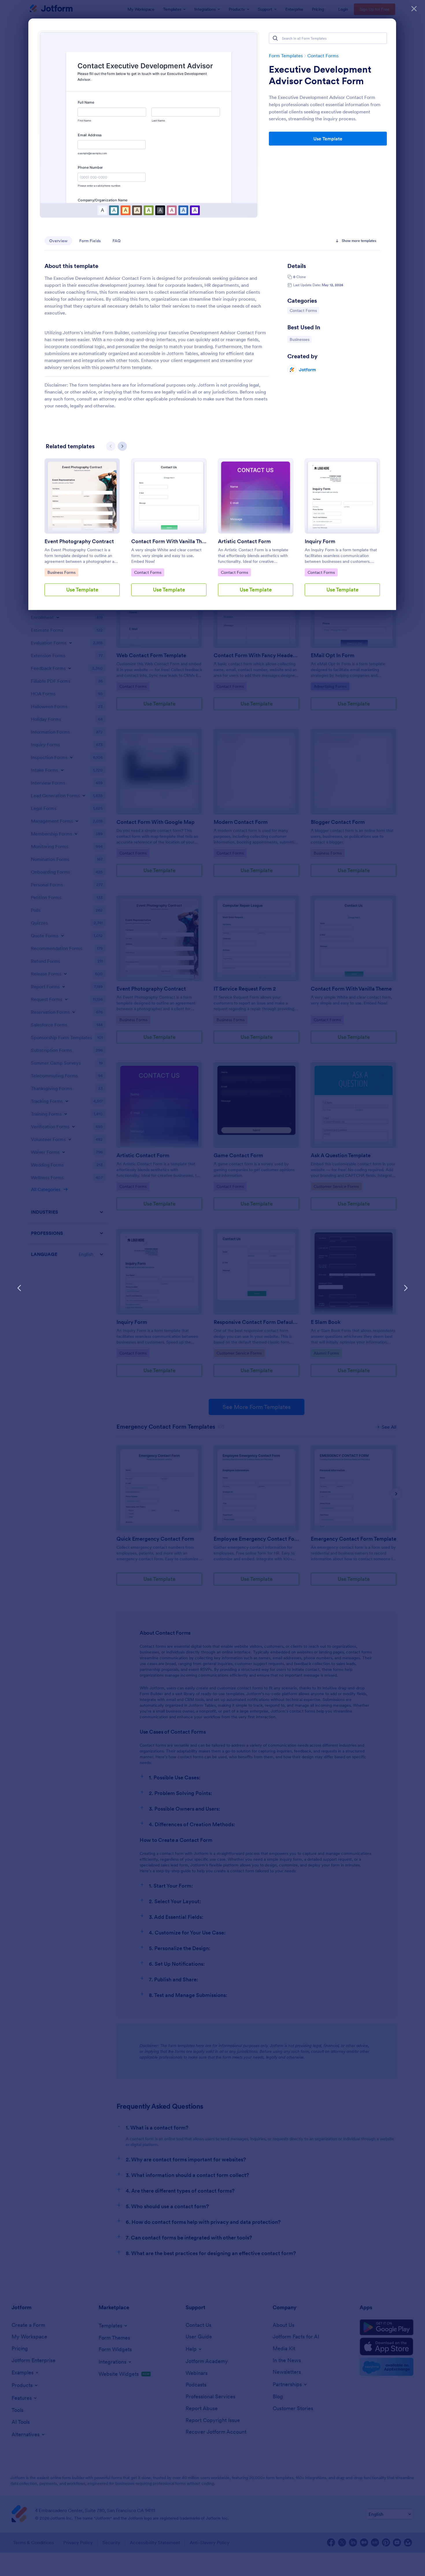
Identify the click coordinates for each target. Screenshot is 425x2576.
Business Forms (62, 572)
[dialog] (212, 1288)
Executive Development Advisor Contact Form (320, 75)
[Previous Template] (19, 1288)
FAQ (117, 241)
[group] (82, 532)
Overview (58, 241)
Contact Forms (323, 56)
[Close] (414, 9)
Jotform (307, 370)
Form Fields (90, 241)
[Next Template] (406, 1288)
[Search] (275, 38)
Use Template (328, 139)
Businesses (301, 339)
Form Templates (286, 56)
